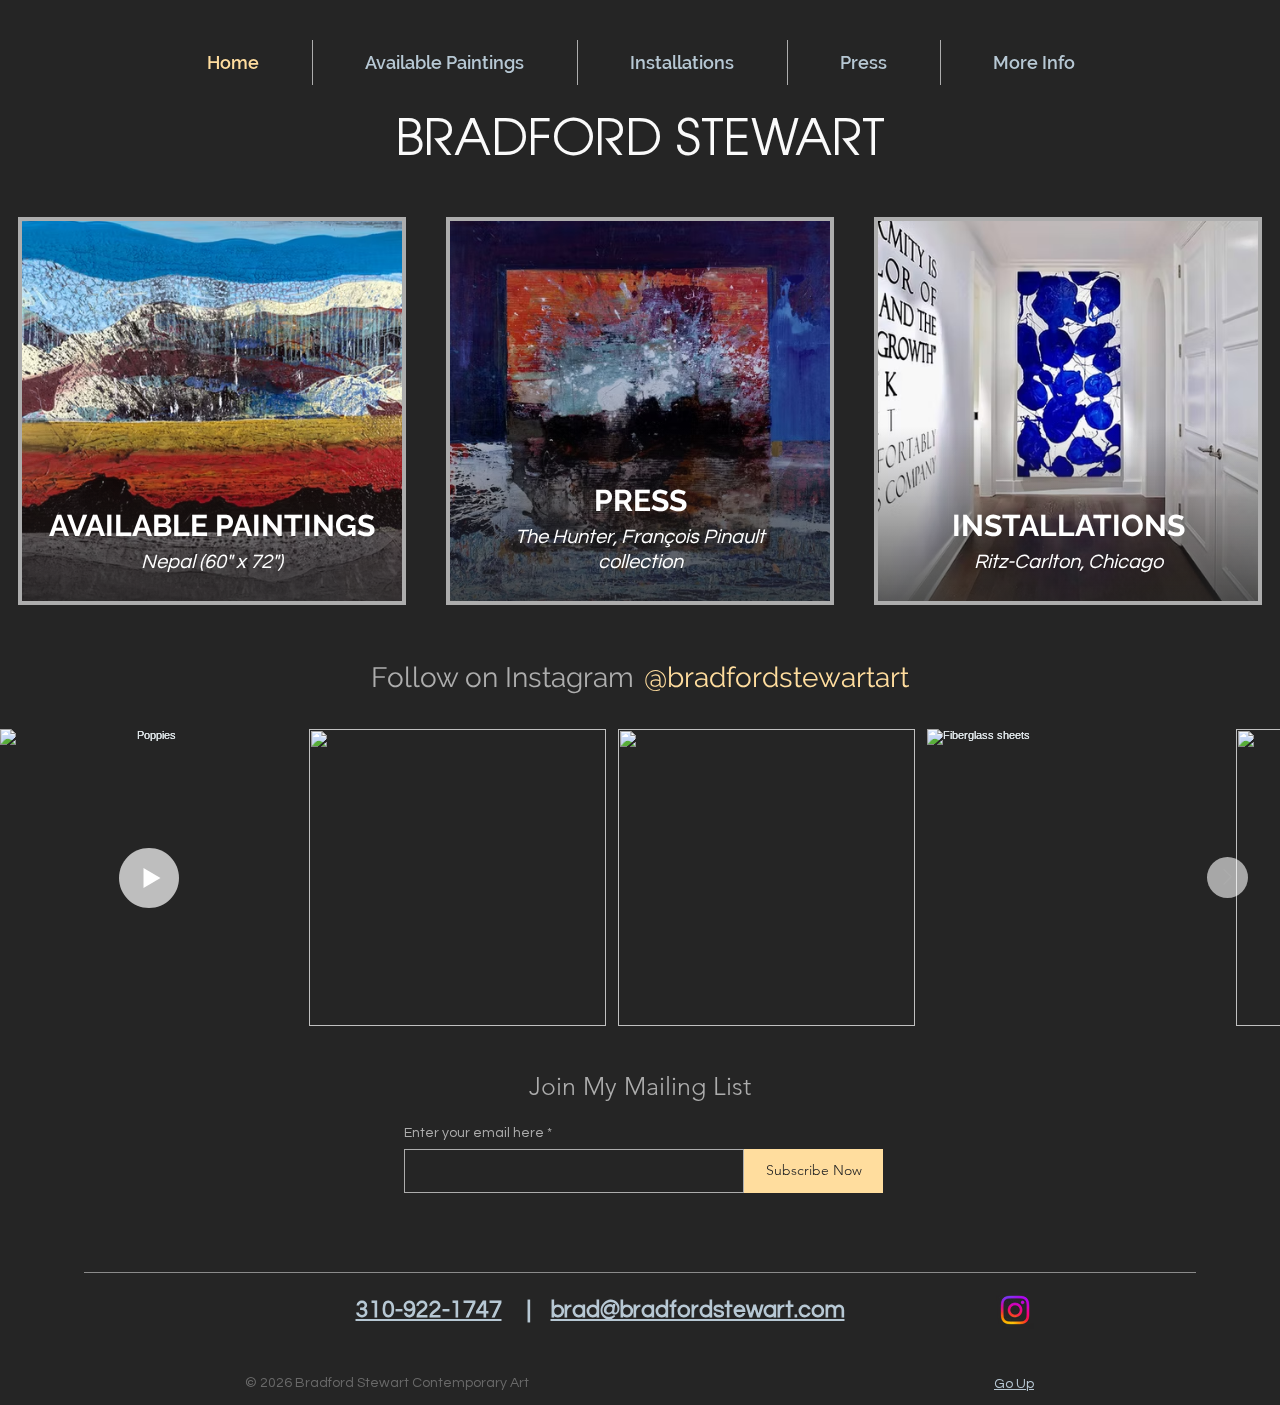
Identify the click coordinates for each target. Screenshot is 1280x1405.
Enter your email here (474, 1133)
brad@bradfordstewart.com (698, 1310)
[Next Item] (1227, 877)
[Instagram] (1015, 1310)
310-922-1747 (429, 1310)
